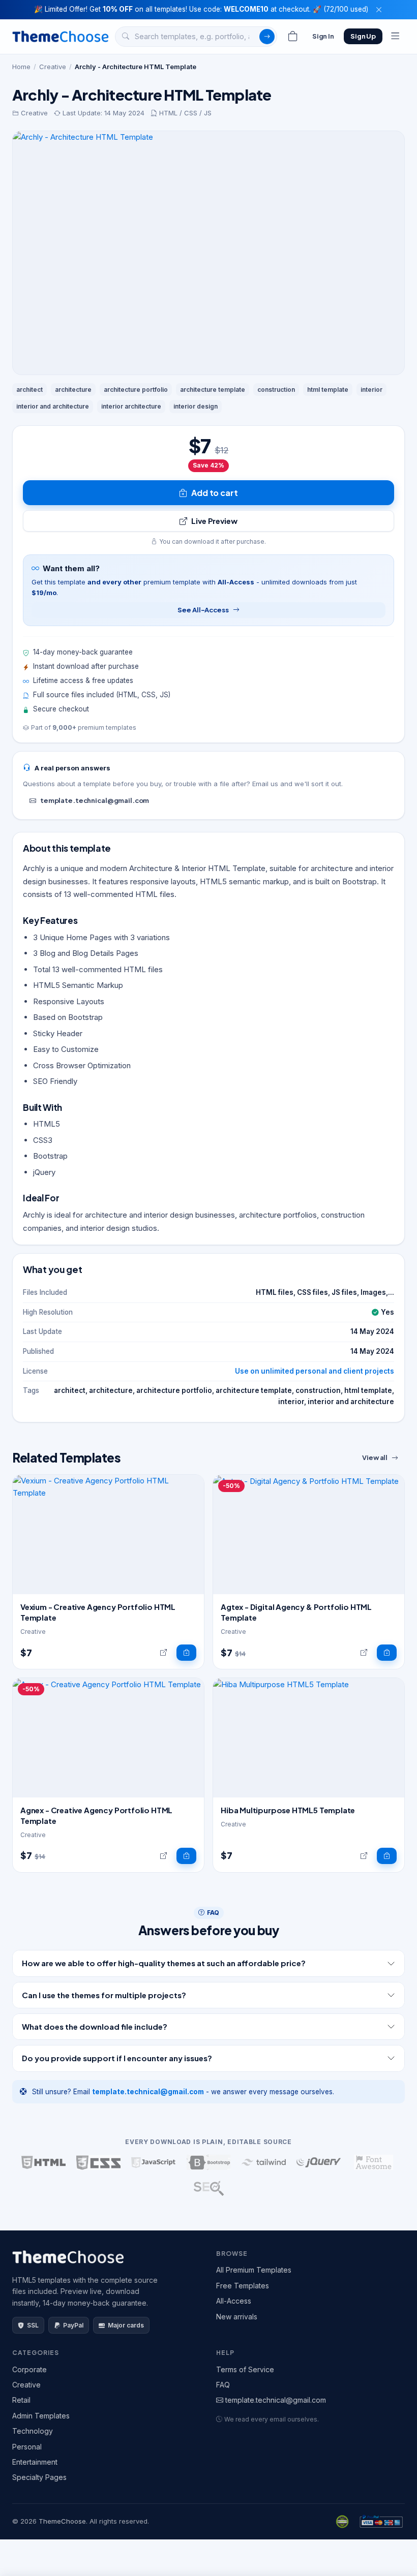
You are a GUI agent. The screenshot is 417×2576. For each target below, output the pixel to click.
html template (328, 390)
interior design (196, 406)
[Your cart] (293, 37)
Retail (21, 2400)
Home (21, 67)
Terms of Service (245, 2369)
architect (29, 390)
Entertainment (35, 2462)
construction (276, 390)
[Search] (267, 37)
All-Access (234, 2301)
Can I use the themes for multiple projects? (104, 1995)
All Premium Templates (254, 2270)
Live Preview (214, 521)
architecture (73, 390)
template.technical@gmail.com (95, 800)
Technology (33, 2431)
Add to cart (214, 493)
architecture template (213, 390)
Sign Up (363, 36)
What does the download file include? (95, 2026)
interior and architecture (53, 406)
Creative (53, 67)
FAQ (223, 2385)
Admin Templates (41, 2416)
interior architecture (131, 406)
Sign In (323, 36)
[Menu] (395, 37)
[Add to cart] (186, 1653)
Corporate (29, 2369)
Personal (27, 2447)
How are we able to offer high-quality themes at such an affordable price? (164, 1963)
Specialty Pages (39, 2477)
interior (371, 390)
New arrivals (237, 2317)
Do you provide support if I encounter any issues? (117, 2058)
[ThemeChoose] (61, 36)
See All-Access (203, 610)
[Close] (379, 10)
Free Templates (243, 2286)
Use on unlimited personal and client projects (315, 1371)
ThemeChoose (62, 2521)
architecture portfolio (136, 390)
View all (375, 1457)
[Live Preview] (163, 1653)
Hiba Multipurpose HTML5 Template (288, 1810)
